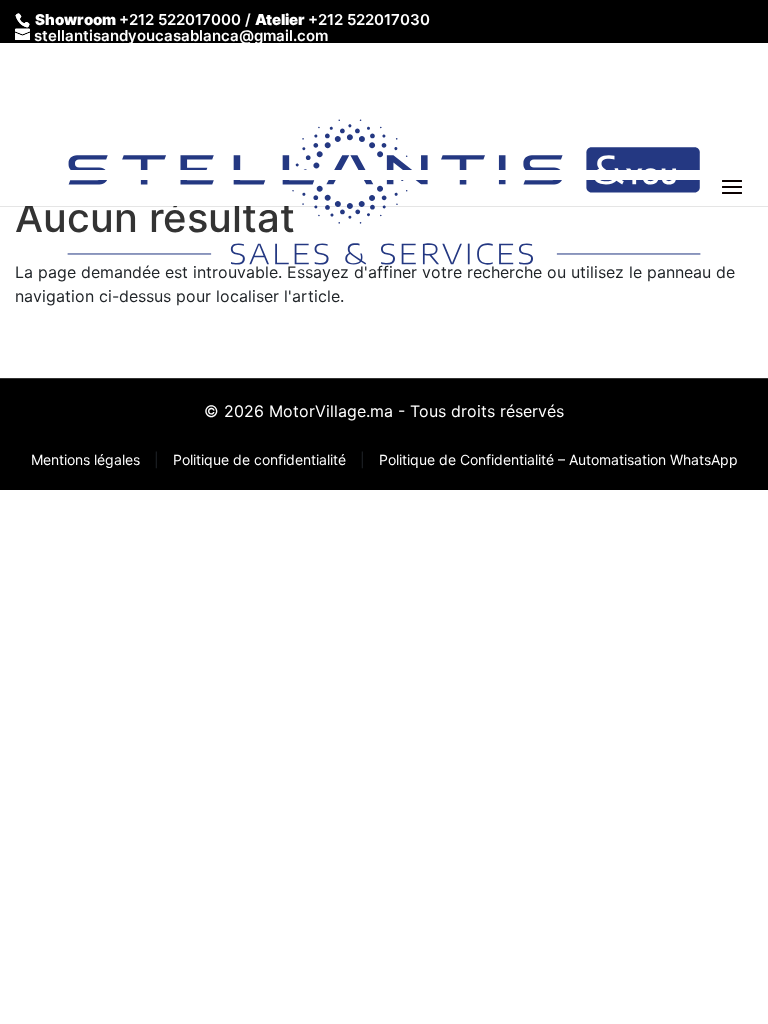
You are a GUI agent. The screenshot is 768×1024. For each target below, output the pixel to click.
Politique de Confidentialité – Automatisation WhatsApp (558, 459)
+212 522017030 (369, 19)
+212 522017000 (180, 19)
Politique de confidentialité (261, 459)
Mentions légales (87, 459)
